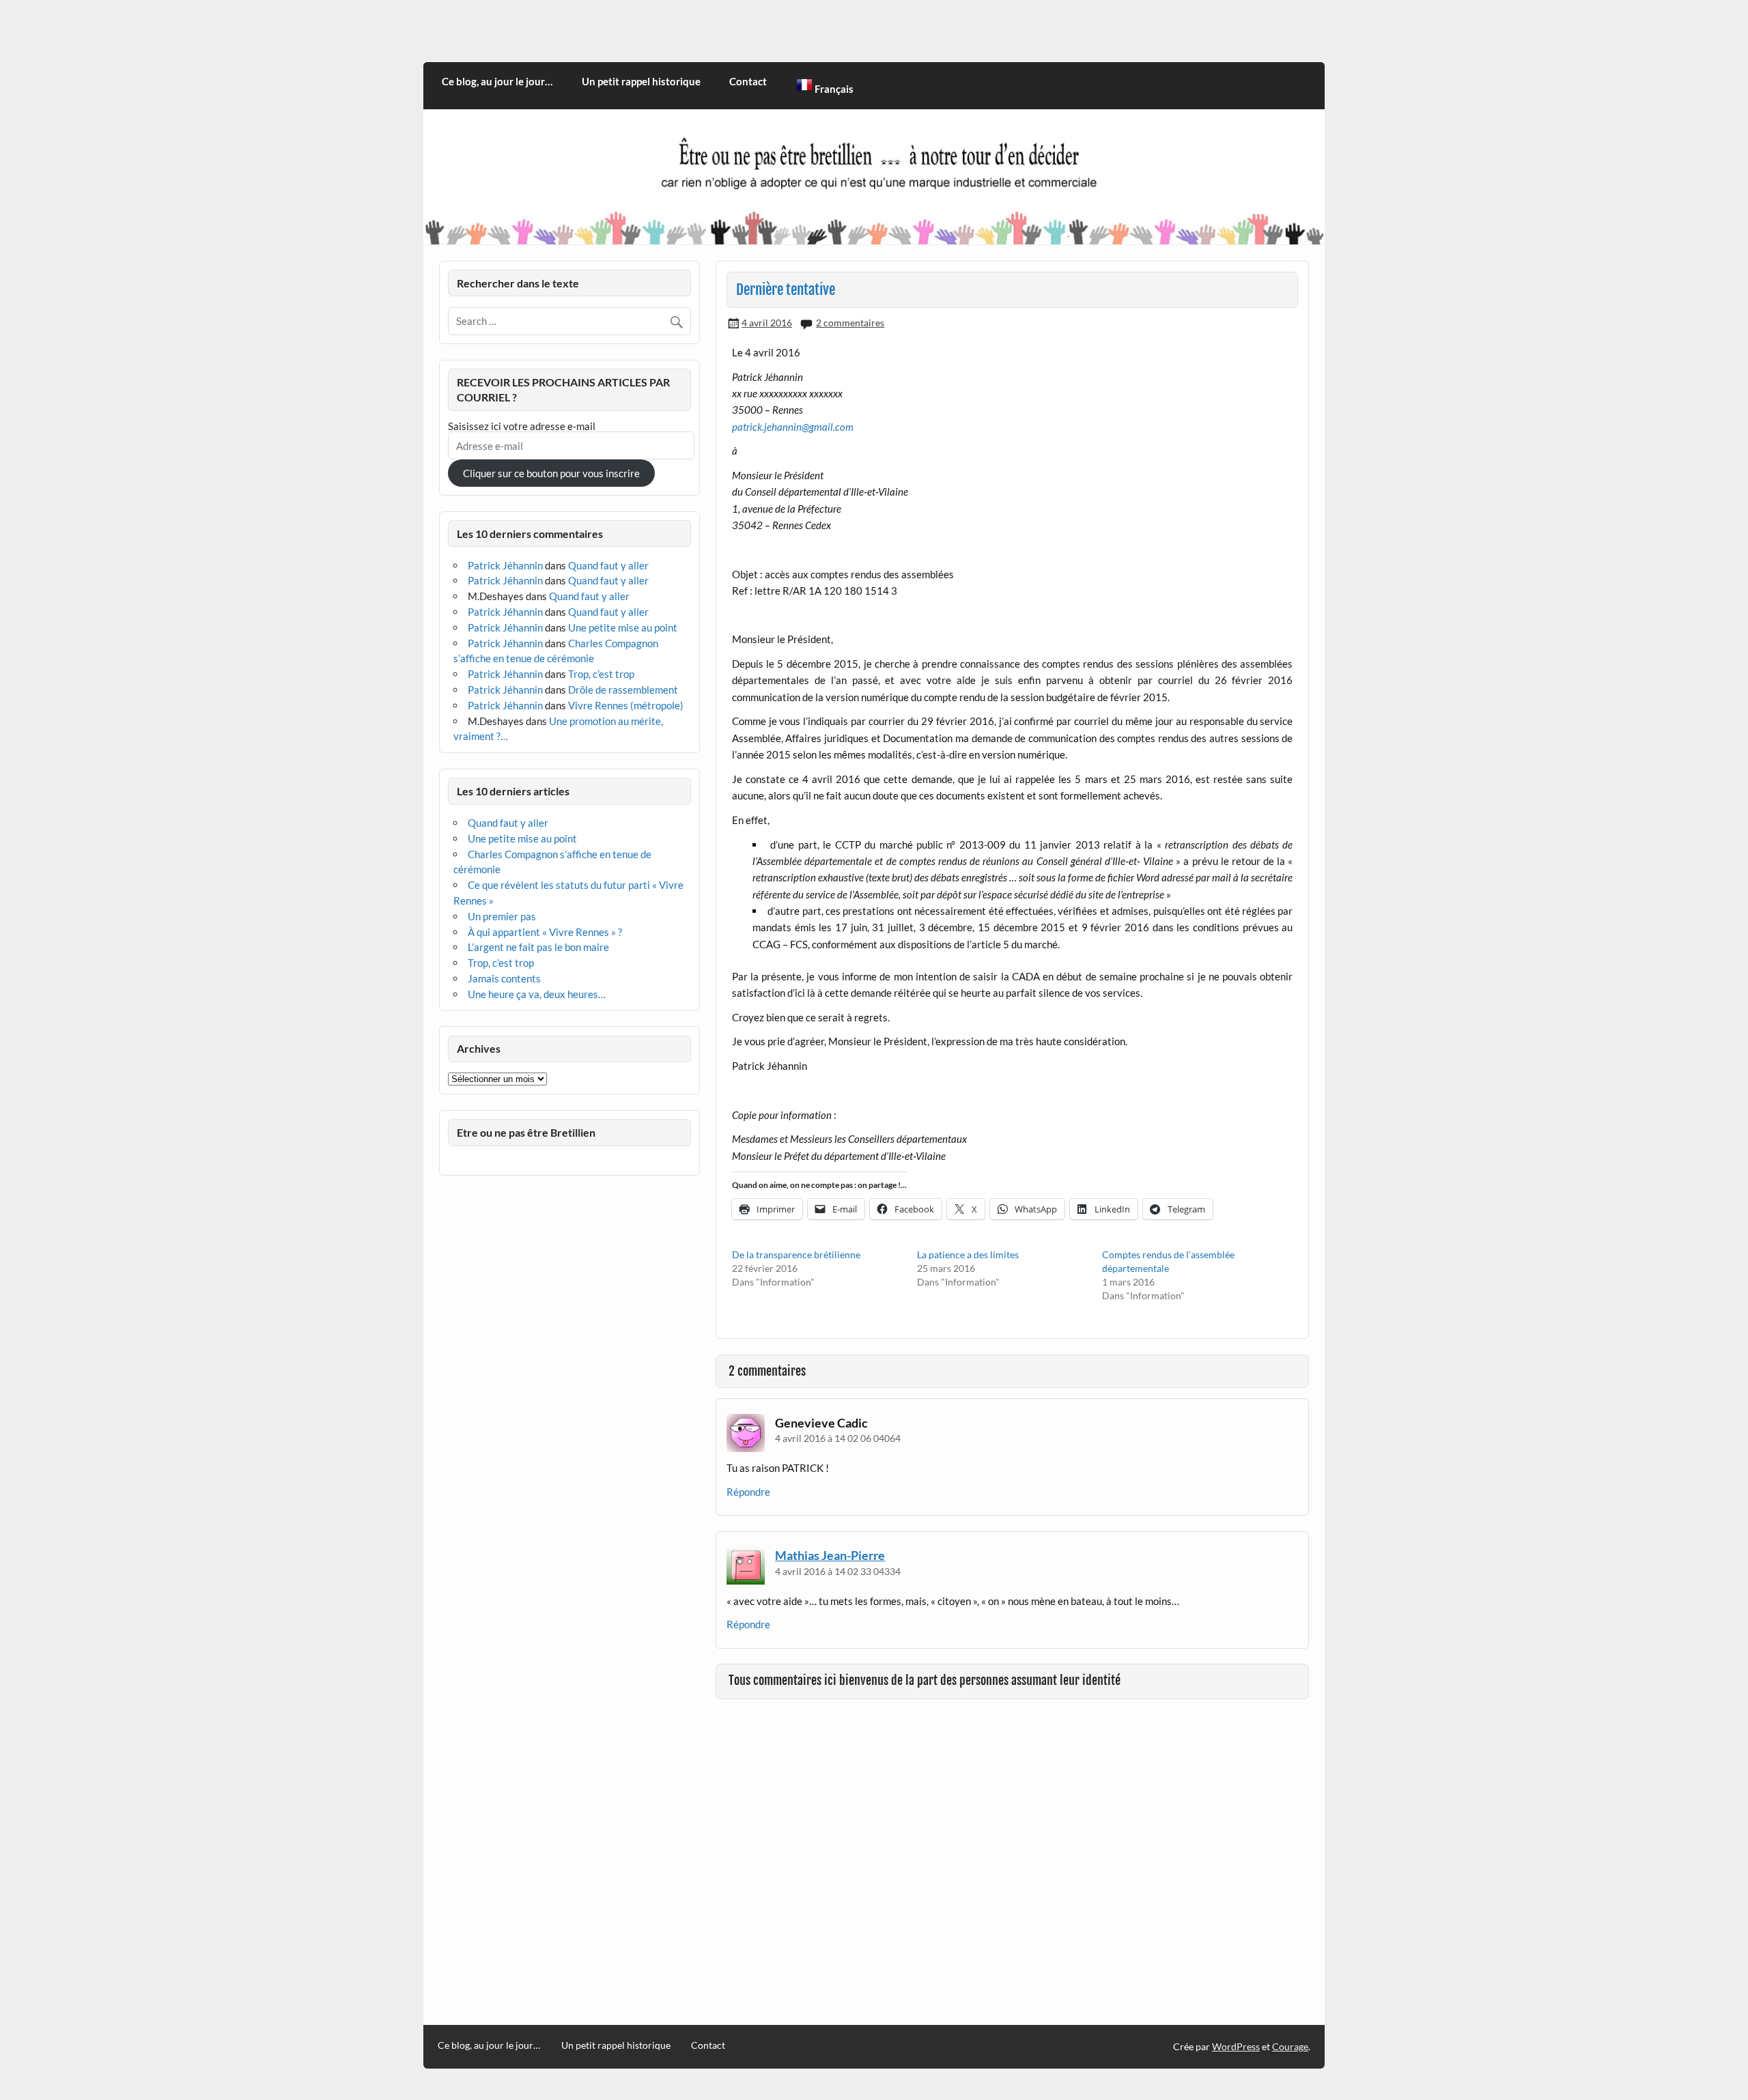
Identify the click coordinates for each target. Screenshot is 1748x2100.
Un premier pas (502, 916)
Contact (748, 81)
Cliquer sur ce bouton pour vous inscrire (551, 473)
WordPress (1236, 2046)
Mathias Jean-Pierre (830, 1555)
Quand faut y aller (608, 565)
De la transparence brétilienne (796, 1254)
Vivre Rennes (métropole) (626, 705)
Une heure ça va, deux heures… (537, 994)
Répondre (748, 1492)
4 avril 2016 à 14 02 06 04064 (838, 1438)
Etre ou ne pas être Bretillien (526, 1132)
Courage (1290, 2046)
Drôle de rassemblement (623, 690)
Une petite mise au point (623, 627)
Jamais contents (504, 978)
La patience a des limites (968, 1254)
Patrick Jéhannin (505, 565)
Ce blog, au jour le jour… (497, 81)
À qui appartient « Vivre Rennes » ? (545, 932)
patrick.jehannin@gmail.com (793, 427)
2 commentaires (850, 323)
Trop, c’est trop (601, 674)
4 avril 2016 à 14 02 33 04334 (838, 1571)
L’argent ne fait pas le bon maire (538, 947)
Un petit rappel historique (641, 81)
